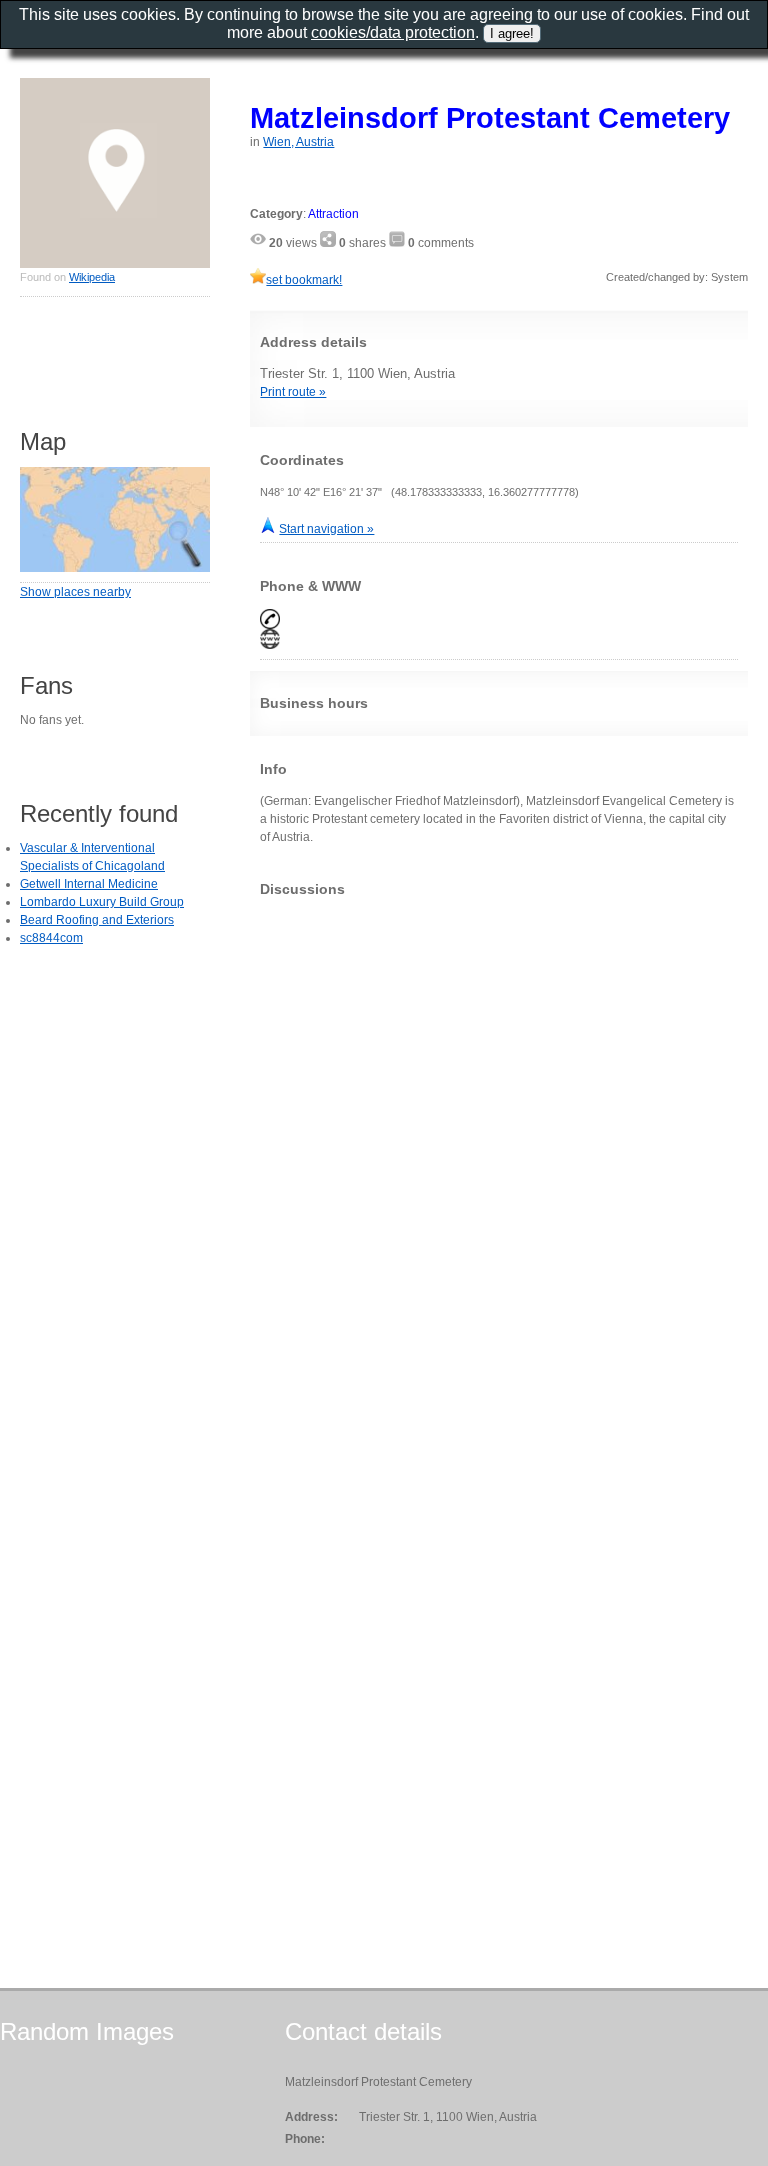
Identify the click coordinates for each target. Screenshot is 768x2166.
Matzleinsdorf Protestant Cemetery (490, 117)
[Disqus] (499, 1162)
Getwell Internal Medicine (89, 884)
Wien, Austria (298, 142)
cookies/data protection (393, 32)
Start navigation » (326, 529)
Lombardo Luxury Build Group (102, 902)
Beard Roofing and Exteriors (97, 920)
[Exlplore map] (115, 568)
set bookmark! (304, 280)
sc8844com (51, 938)
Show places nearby (75, 592)
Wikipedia (92, 277)
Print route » (293, 392)
